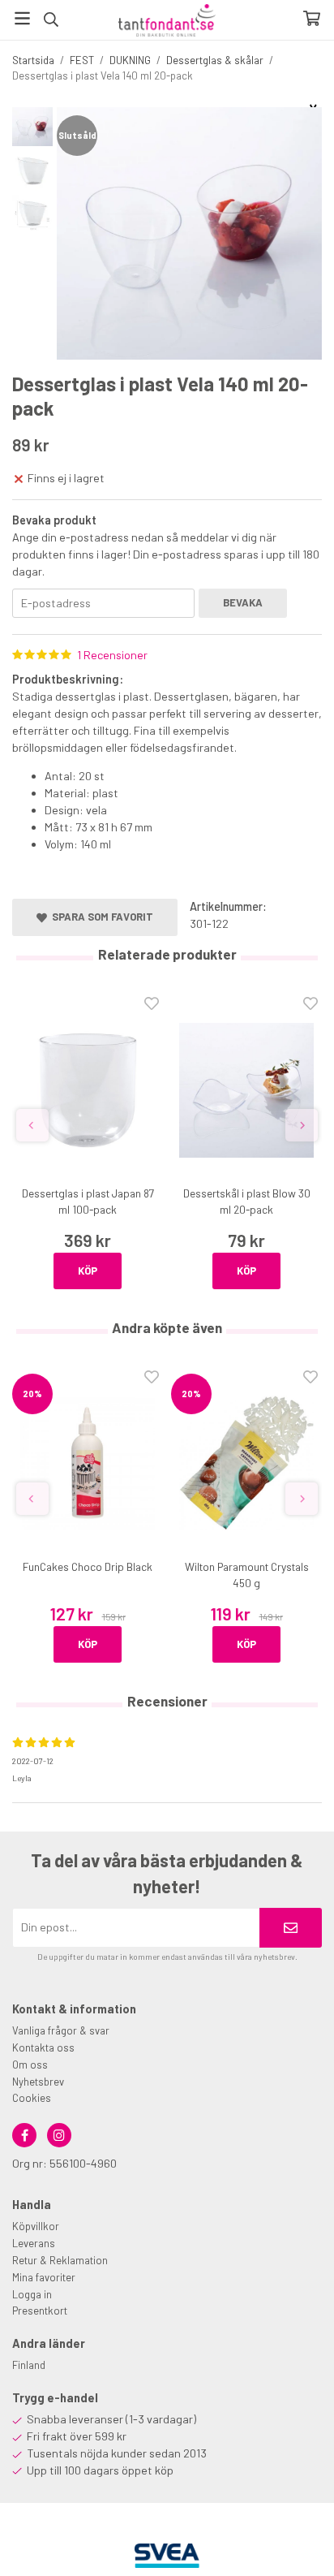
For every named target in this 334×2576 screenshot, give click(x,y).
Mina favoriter (44, 2277)
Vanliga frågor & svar (61, 2030)
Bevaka (243, 602)
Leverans (34, 2243)
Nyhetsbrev (38, 2082)
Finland (29, 2365)
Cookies (32, 2098)
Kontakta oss (43, 2047)
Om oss (30, 2065)
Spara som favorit (100, 917)
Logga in (32, 2294)
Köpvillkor (36, 2226)
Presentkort (40, 2311)
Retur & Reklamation (60, 2260)
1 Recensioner (112, 655)
